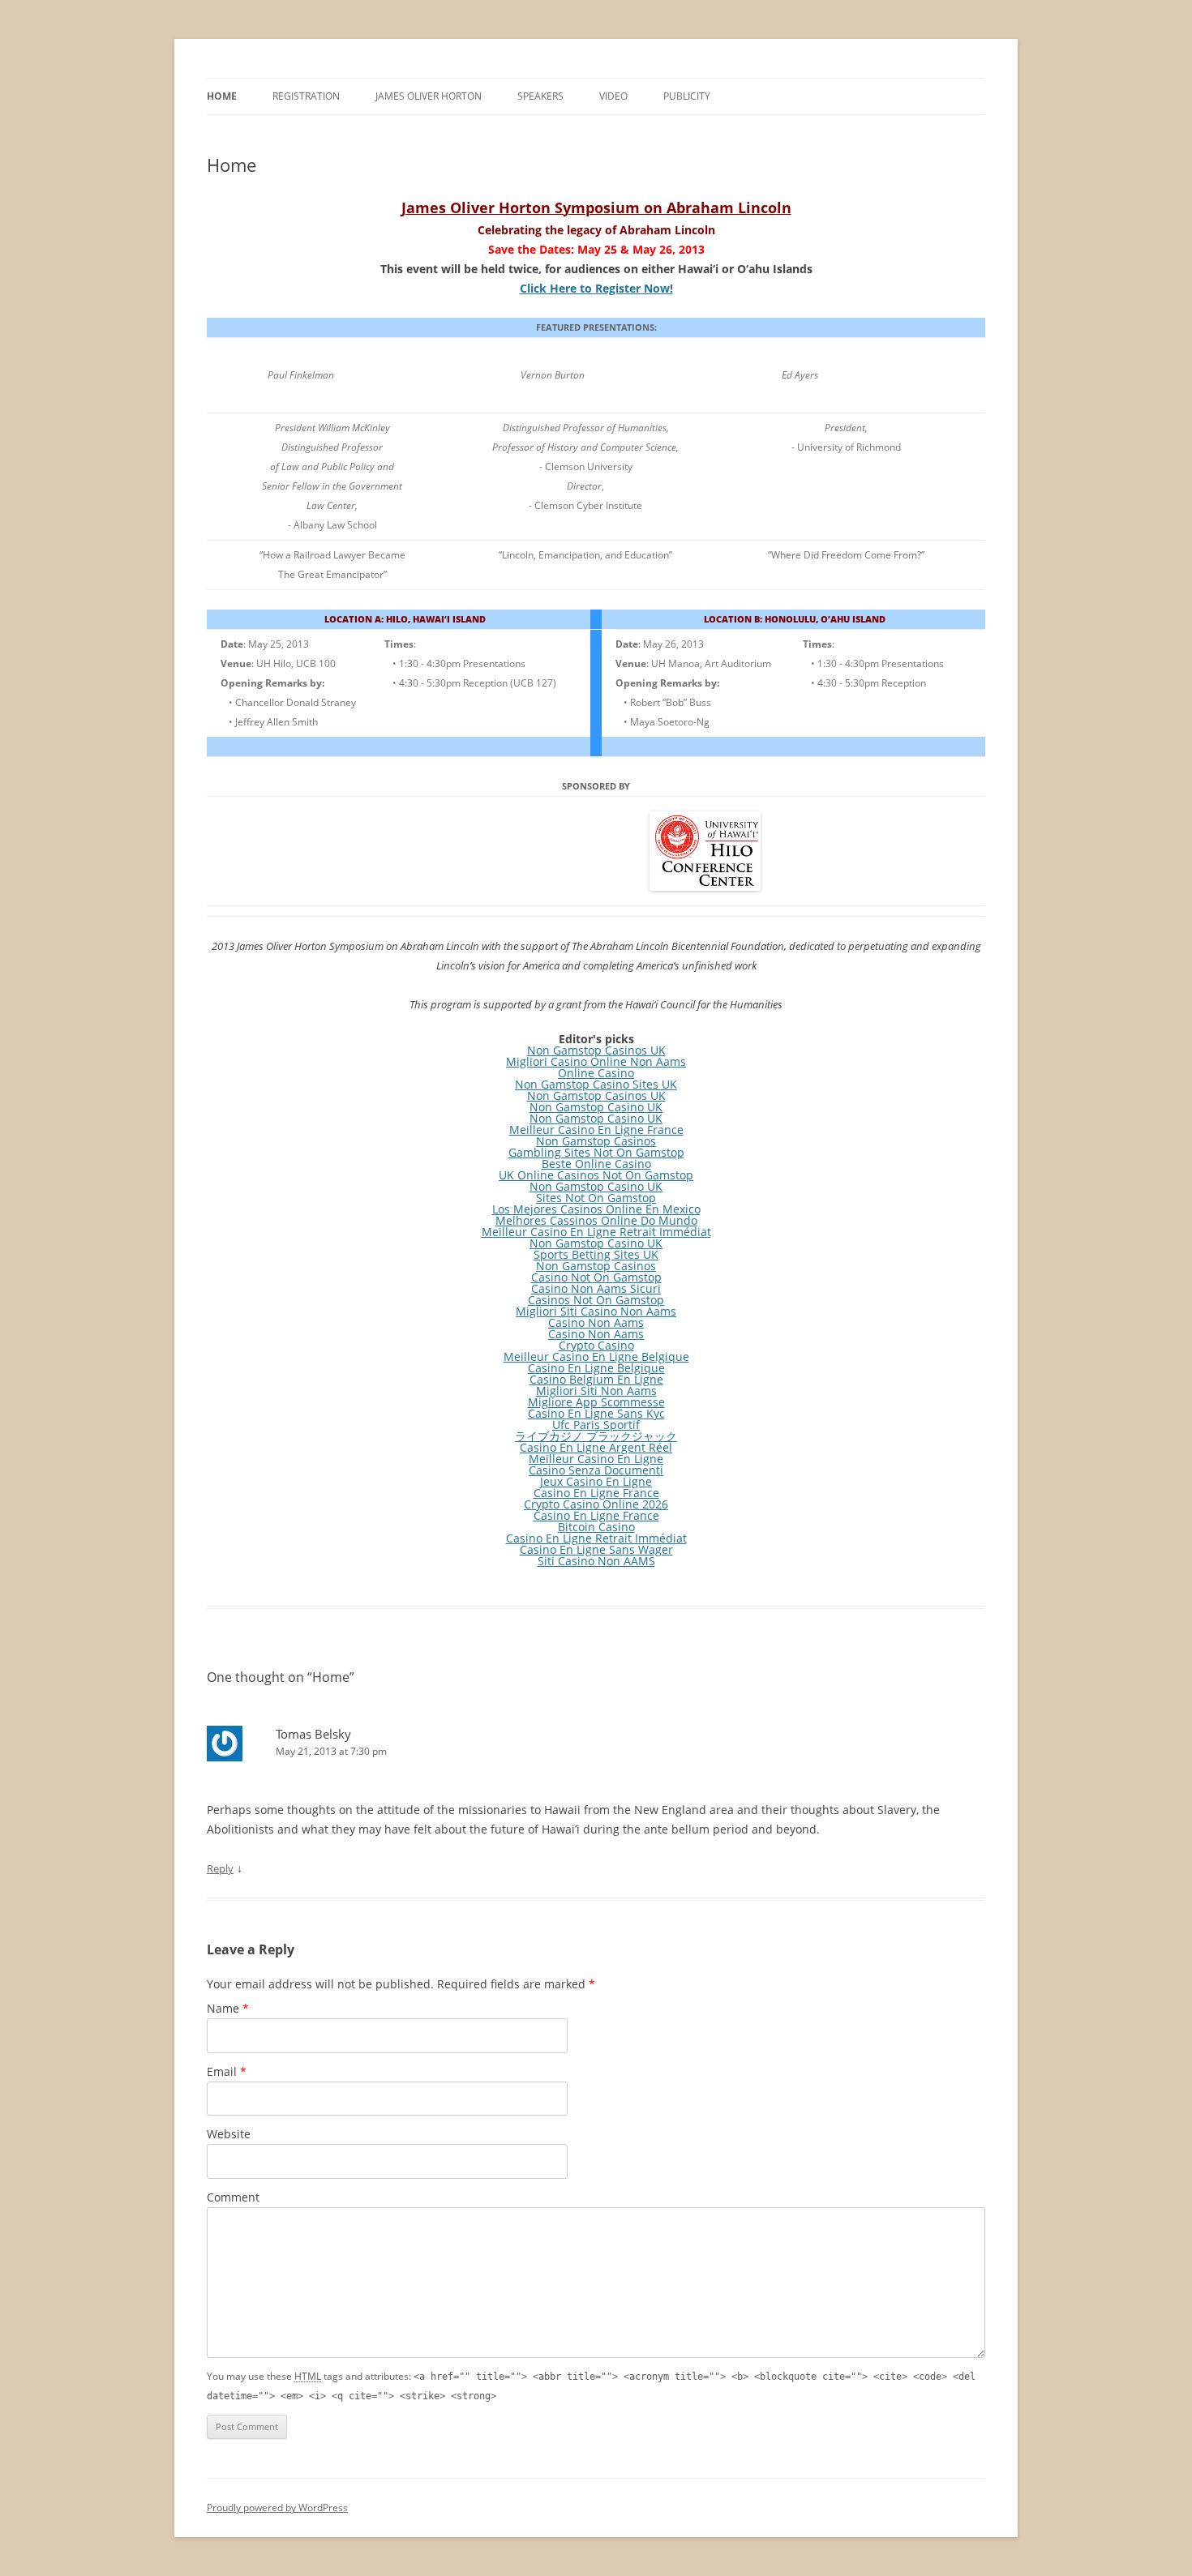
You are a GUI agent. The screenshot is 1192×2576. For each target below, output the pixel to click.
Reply (220, 1868)
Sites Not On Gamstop (596, 1198)
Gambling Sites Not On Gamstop (596, 1152)
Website (229, 2134)
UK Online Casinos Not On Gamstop (596, 1175)
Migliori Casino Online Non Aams (596, 1061)
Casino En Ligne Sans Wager (596, 1549)
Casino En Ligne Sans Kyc (596, 1413)
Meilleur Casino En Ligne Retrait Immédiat (596, 1232)
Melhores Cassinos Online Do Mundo (596, 1220)
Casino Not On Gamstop (596, 1277)
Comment (233, 2197)
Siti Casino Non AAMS (596, 1561)
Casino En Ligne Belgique (596, 1368)
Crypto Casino (596, 1345)
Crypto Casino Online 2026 (596, 1504)
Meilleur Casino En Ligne (596, 1459)
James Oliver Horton (429, 96)
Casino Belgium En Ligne (596, 1379)
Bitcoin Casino (596, 1527)
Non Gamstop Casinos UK (596, 1050)
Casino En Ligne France (596, 1493)
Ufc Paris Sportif (596, 1425)
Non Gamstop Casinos (596, 1141)
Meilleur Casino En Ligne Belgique (596, 1356)
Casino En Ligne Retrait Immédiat (596, 1538)
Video (613, 96)
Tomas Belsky (313, 1734)
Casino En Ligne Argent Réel (596, 1447)
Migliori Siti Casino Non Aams (596, 1311)
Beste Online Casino (596, 1164)
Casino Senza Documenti (596, 1470)
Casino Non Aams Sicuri (596, 1288)
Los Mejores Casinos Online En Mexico (596, 1209)
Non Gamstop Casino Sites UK (596, 1084)
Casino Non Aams (596, 1322)
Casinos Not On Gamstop (596, 1300)
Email (227, 2071)
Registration (306, 96)
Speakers (540, 96)
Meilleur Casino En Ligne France (596, 1130)
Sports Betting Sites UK (596, 1254)
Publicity (687, 96)
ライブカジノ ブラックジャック (596, 1436)
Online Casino (596, 1073)
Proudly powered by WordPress (277, 2508)
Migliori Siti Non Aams (596, 1391)
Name (228, 2008)
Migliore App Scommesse (596, 1402)
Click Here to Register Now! (596, 288)
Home (222, 96)
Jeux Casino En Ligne (596, 1481)
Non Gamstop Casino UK (596, 1107)
